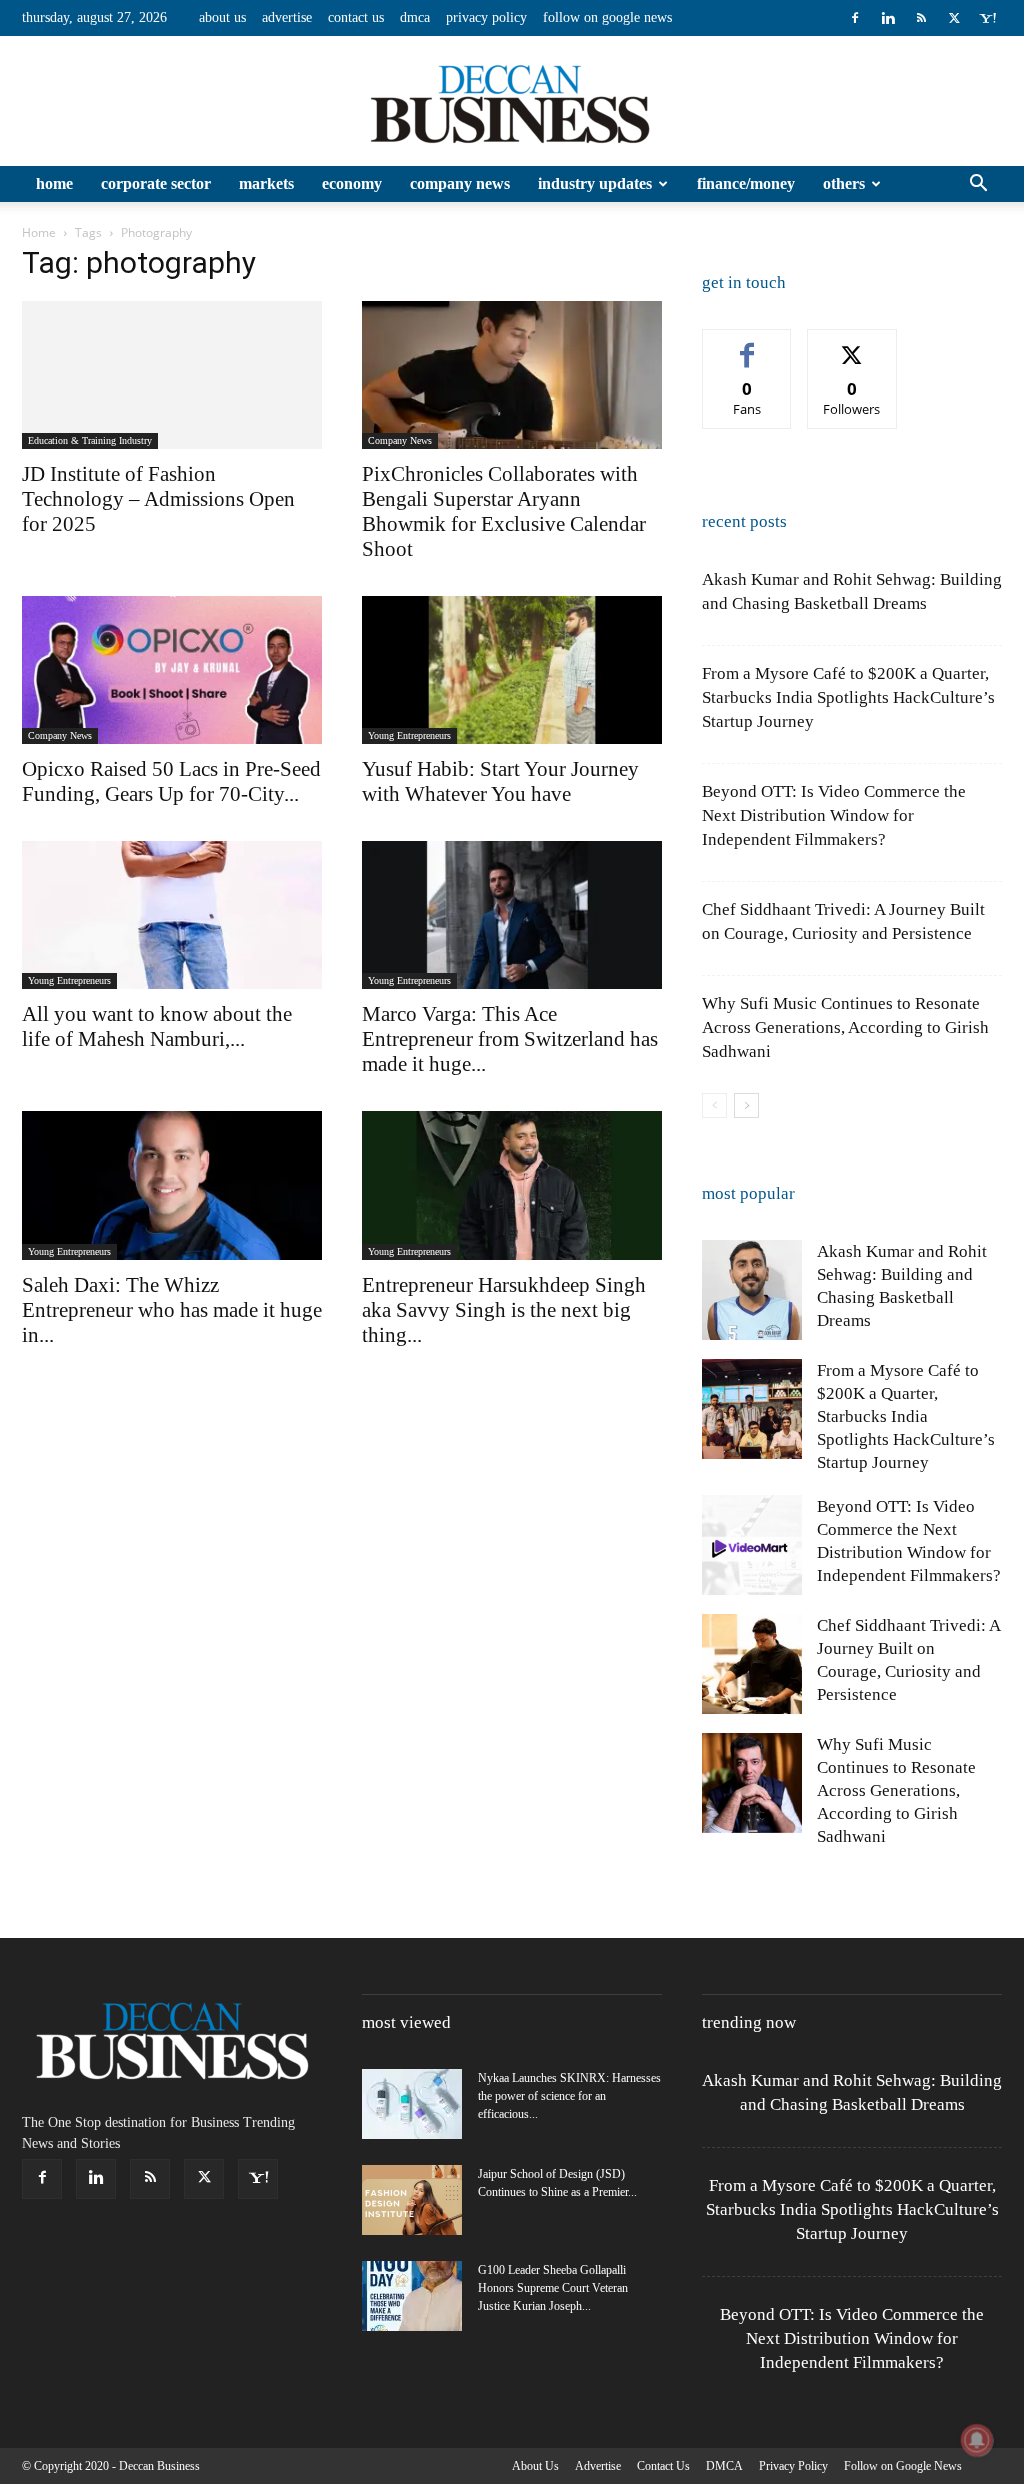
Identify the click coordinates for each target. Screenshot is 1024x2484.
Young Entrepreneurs (409, 735)
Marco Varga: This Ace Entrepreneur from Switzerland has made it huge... (510, 1039)
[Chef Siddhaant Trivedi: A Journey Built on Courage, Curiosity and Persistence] (752, 1664)
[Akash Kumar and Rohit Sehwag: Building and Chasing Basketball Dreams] (752, 1290)
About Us (222, 17)
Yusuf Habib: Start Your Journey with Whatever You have (500, 781)
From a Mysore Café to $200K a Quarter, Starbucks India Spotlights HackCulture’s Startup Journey (848, 697)
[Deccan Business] (512, 102)
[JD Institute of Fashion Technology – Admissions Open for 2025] (172, 375)
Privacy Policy (486, 17)
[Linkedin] (888, 18)
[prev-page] (714, 1105)
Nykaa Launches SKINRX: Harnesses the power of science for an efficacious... (569, 2096)
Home (54, 183)
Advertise (287, 17)
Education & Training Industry (90, 440)
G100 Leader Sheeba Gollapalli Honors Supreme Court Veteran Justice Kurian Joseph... (553, 2288)
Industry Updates (595, 183)
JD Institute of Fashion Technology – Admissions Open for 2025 (158, 499)
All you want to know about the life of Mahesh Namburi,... (157, 1026)
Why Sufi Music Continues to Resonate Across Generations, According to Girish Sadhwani (845, 1027)
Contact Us (356, 17)
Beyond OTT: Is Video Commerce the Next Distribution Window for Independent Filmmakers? (834, 815)
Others (844, 183)
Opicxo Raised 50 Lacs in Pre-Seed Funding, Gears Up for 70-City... (171, 781)
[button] (978, 185)
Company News (460, 183)
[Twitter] (954, 18)
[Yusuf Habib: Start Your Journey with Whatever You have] (512, 670)
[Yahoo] (987, 18)
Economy (352, 183)
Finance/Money (746, 183)
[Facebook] (855, 18)
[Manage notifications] (977, 2440)
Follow (852, 344)
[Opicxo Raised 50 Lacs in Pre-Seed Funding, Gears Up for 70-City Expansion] (172, 670)
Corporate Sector (156, 183)
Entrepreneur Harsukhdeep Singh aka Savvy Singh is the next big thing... (504, 1310)
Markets (266, 183)
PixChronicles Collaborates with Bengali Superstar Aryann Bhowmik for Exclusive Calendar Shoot (504, 511)
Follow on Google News (607, 17)
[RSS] (921, 18)
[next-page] (746, 1105)
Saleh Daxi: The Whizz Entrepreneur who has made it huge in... (172, 1310)
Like (747, 344)
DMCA (415, 17)
